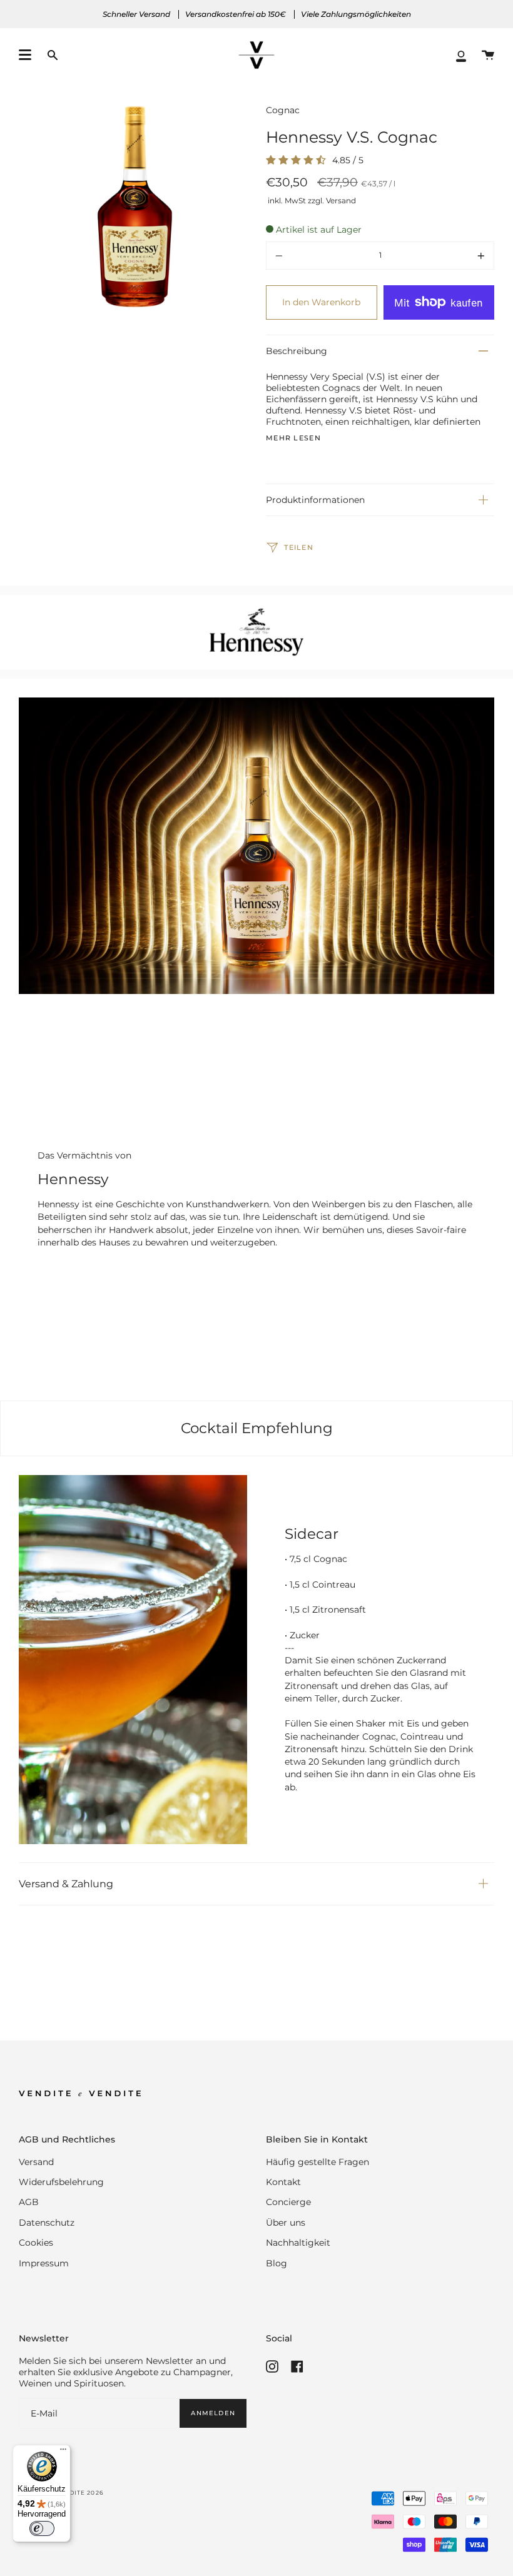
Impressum (44, 2263)
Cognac (283, 110)
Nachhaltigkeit (298, 2243)
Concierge (288, 2202)
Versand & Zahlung (66, 1884)
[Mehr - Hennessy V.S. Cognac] (449, 256)
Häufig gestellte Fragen (317, 2162)
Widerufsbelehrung (61, 2182)
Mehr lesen (293, 439)
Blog (277, 2263)
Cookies (36, 2243)
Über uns (286, 2223)
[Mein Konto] (461, 55)
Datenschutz (47, 2223)
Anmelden (213, 2413)
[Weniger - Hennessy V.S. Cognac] (312, 256)
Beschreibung (297, 351)
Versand (36, 2162)
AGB (29, 2202)
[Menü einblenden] (25, 55)
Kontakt (283, 2182)
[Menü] (63, 2452)
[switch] (42, 2528)
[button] (53, 55)
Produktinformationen (315, 500)
